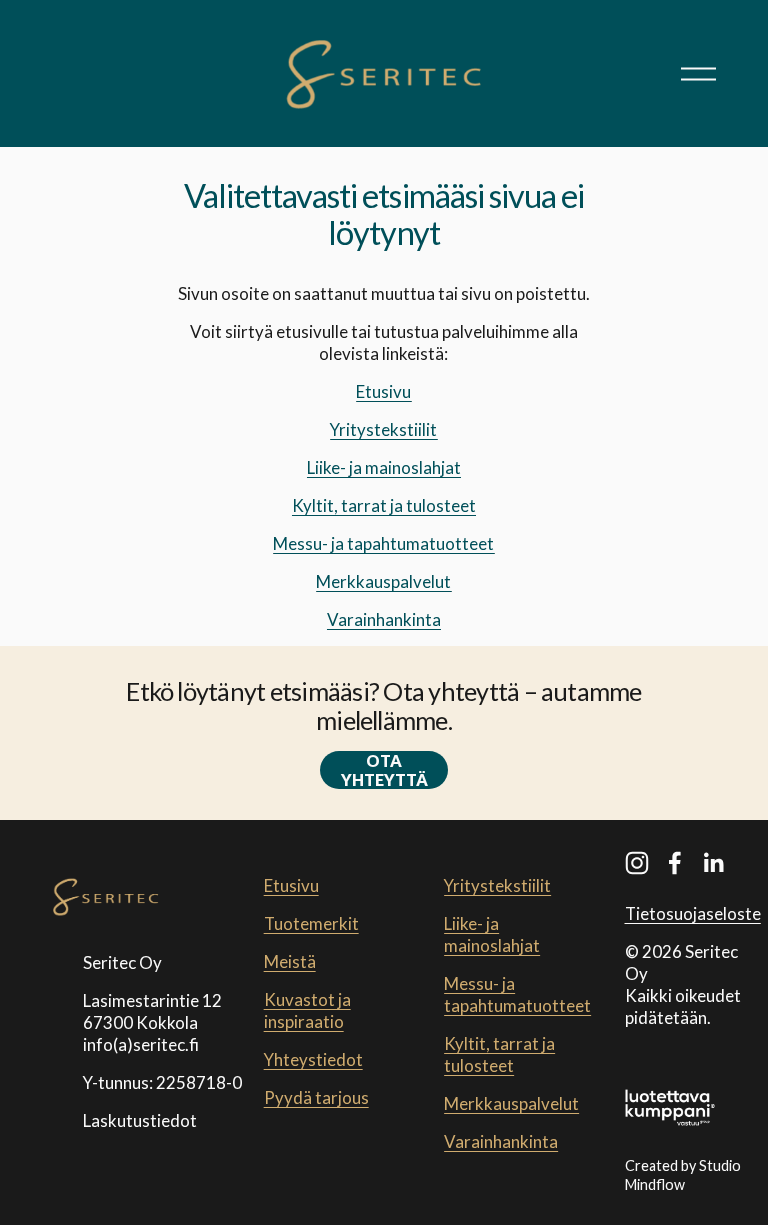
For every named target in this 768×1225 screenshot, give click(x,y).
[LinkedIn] (713, 863)
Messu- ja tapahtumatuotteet (517, 994)
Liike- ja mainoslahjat (492, 934)
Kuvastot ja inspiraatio (307, 1010)
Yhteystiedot (313, 1059)
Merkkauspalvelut (511, 1103)
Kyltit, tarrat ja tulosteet (499, 1054)
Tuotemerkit (311, 923)
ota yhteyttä (384, 770)
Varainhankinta (501, 1141)
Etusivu (291, 885)
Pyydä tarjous (316, 1097)
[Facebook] (675, 863)
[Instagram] (637, 863)
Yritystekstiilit (497, 885)
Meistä (290, 961)
